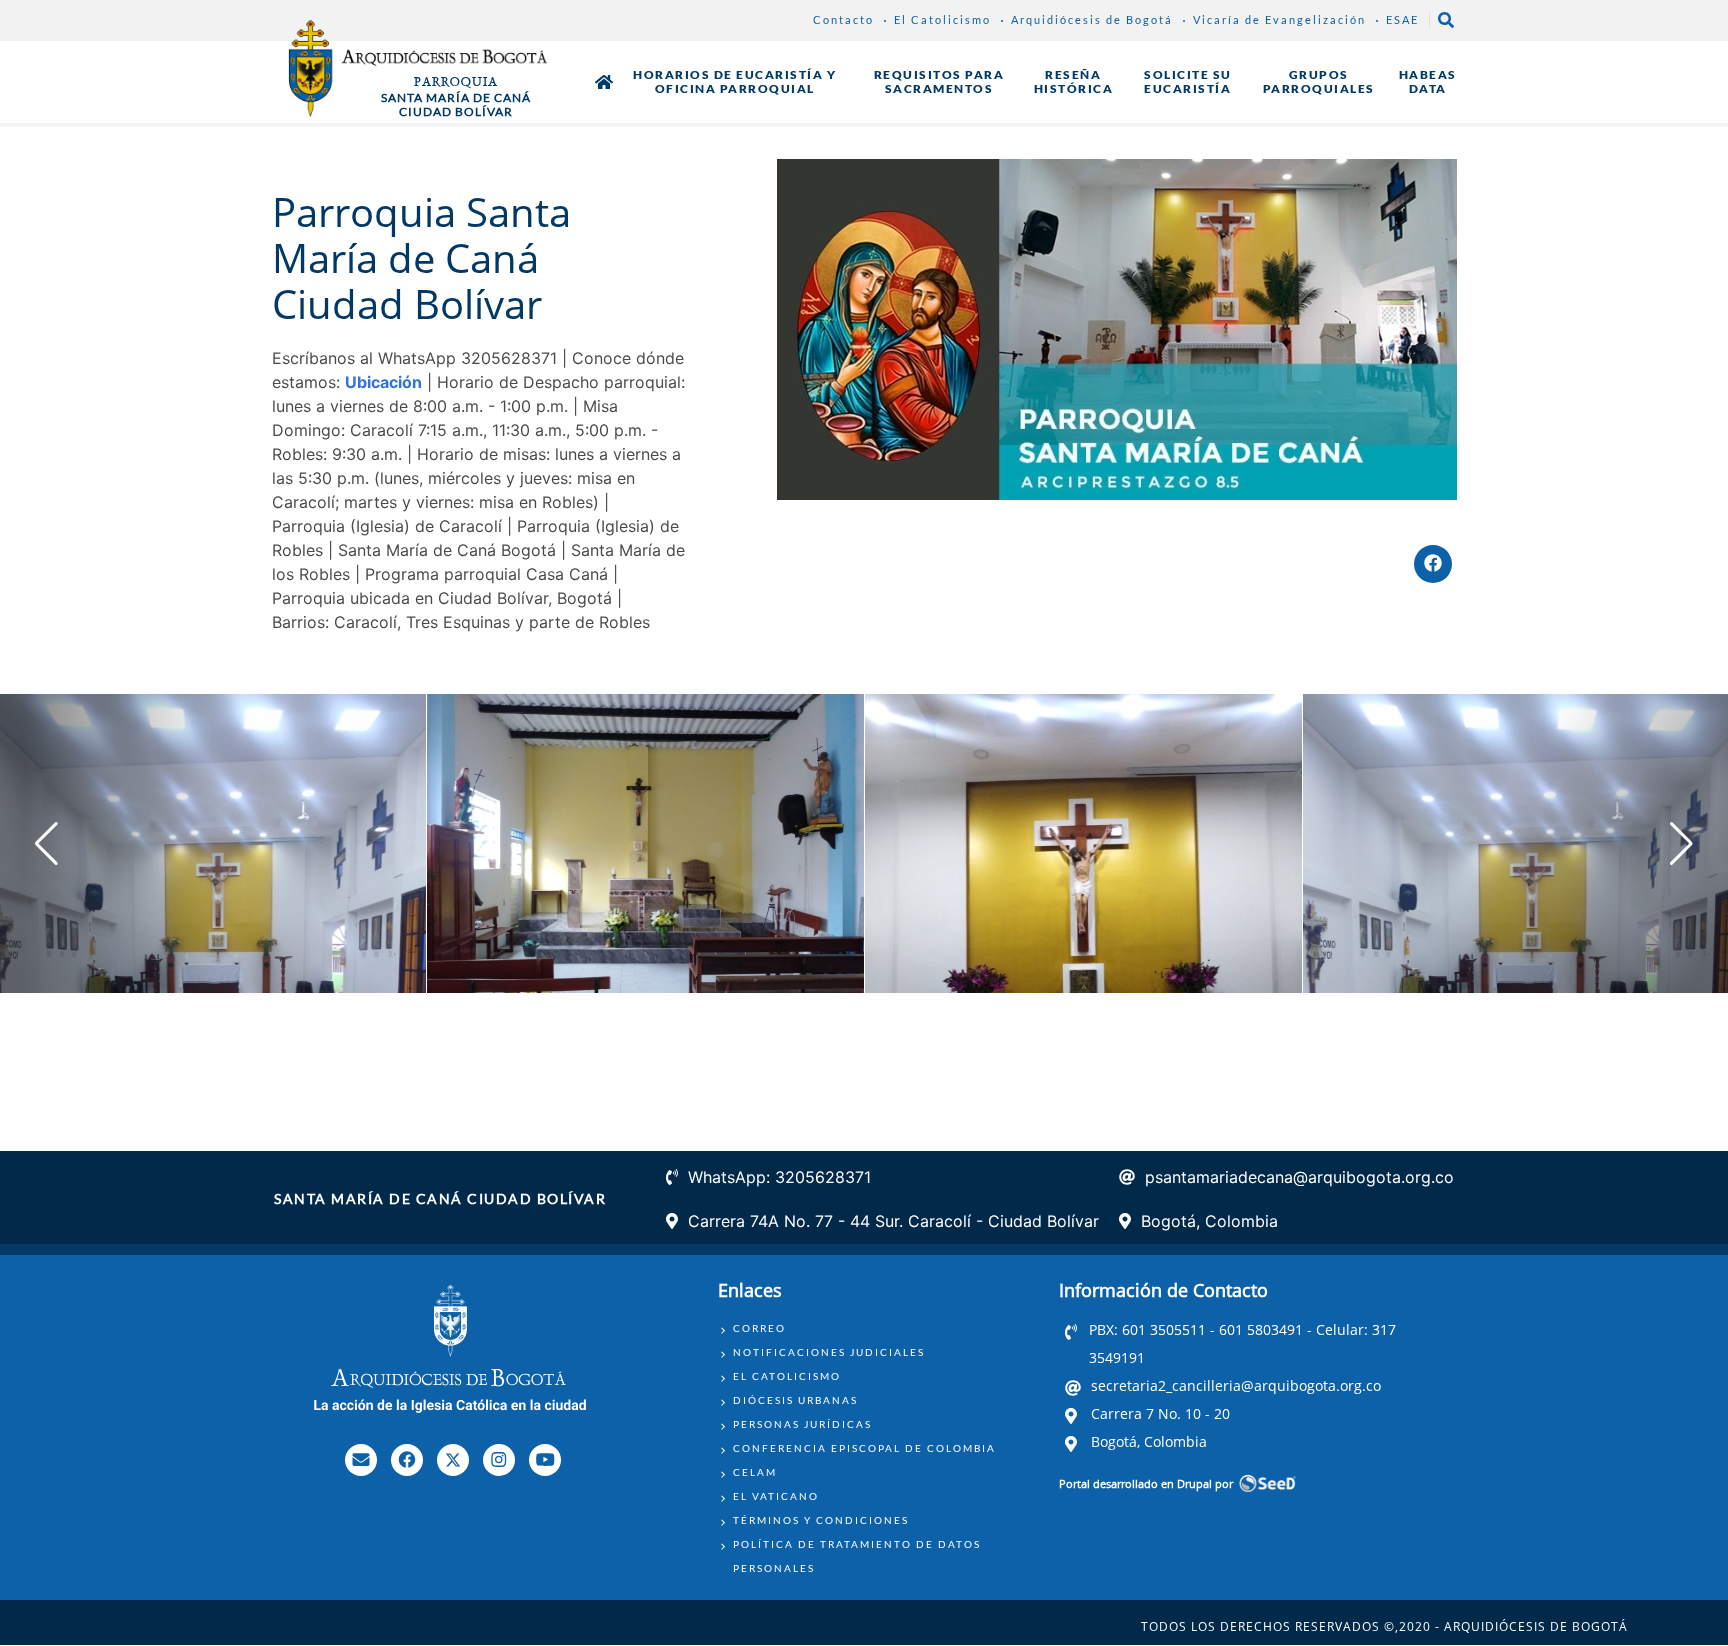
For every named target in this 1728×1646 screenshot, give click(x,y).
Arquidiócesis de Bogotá (1092, 19)
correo (759, 1328)
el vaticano (776, 1496)
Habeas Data (1428, 81)
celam (755, 1472)
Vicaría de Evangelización (1279, 19)
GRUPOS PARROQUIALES (1319, 81)
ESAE (1402, 19)
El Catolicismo (942, 19)
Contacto (843, 19)
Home (604, 82)
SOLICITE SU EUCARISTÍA (1188, 81)
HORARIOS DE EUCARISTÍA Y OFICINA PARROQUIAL (734, 81)
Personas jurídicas (802, 1424)
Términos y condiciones (821, 1520)
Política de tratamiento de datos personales (857, 1556)
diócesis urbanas (795, 1400)
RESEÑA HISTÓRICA (1074, 81)
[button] (1681, 844)
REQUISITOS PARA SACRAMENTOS (939, 81)
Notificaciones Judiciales (829, 1352)
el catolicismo (787, 1376)
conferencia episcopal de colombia (864, 1448)
